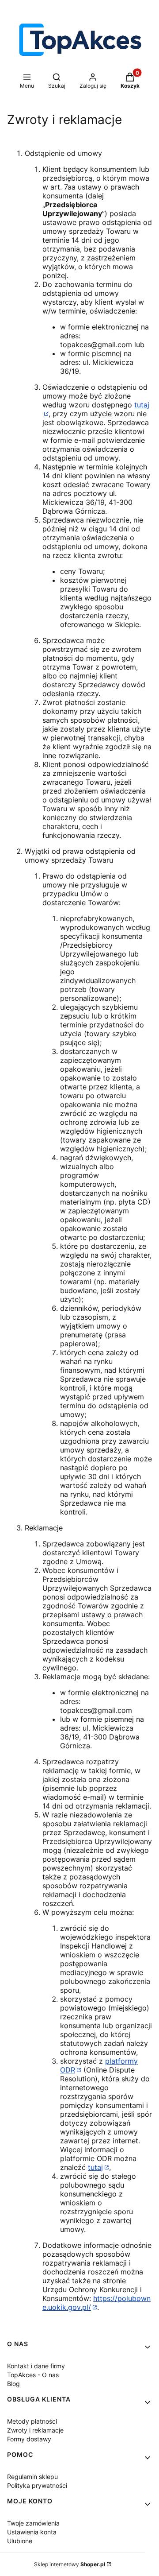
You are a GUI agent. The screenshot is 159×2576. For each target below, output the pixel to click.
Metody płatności (32, 2421)
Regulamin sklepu (32, 2477)
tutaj (95, 2167)
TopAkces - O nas (33, 2375)
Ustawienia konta (32, 2532)
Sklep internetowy (70, 2564)
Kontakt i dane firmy (36, 2366)
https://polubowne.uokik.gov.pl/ (97, 2303)
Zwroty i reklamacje (35, 2430)
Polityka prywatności (37, 2485)
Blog (13, 2384)
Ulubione (20, 2541)
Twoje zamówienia (33, 2523)
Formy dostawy (29, 2439)
